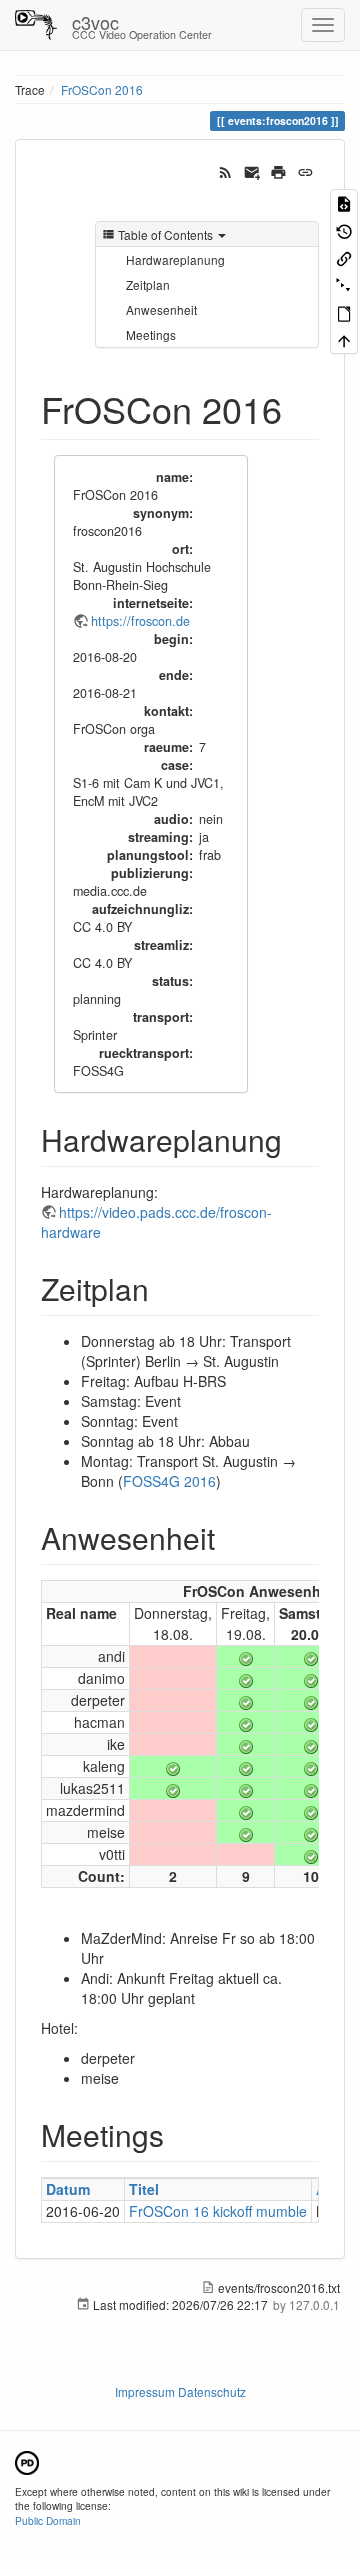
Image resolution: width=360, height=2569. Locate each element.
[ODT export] (344, 312)
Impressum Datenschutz (180, 2391)
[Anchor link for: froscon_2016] (300, 408)
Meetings (151, 334)
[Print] (278, 170)
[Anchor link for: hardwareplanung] (297, 1139)
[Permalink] (305, 170)
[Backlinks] (344, 257)
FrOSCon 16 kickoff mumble (218, 2211)
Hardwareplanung (175, 259)
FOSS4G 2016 (169, 1481)
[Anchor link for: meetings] (179, 2134)
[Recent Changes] (225, 170)
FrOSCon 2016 (102, 89)
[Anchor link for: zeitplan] (164, 1288)
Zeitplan (148, 284)
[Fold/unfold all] (344, 284)
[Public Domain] (27, 2460)
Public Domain (48, 2520)
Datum (68, 2189)
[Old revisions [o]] (344, 229)
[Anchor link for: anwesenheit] (230, 1537)
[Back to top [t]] (344, 339)
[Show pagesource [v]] (344, 202)
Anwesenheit (161, 309)
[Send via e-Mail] (252, 170)
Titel (144, 2189)
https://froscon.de (140, 621)
